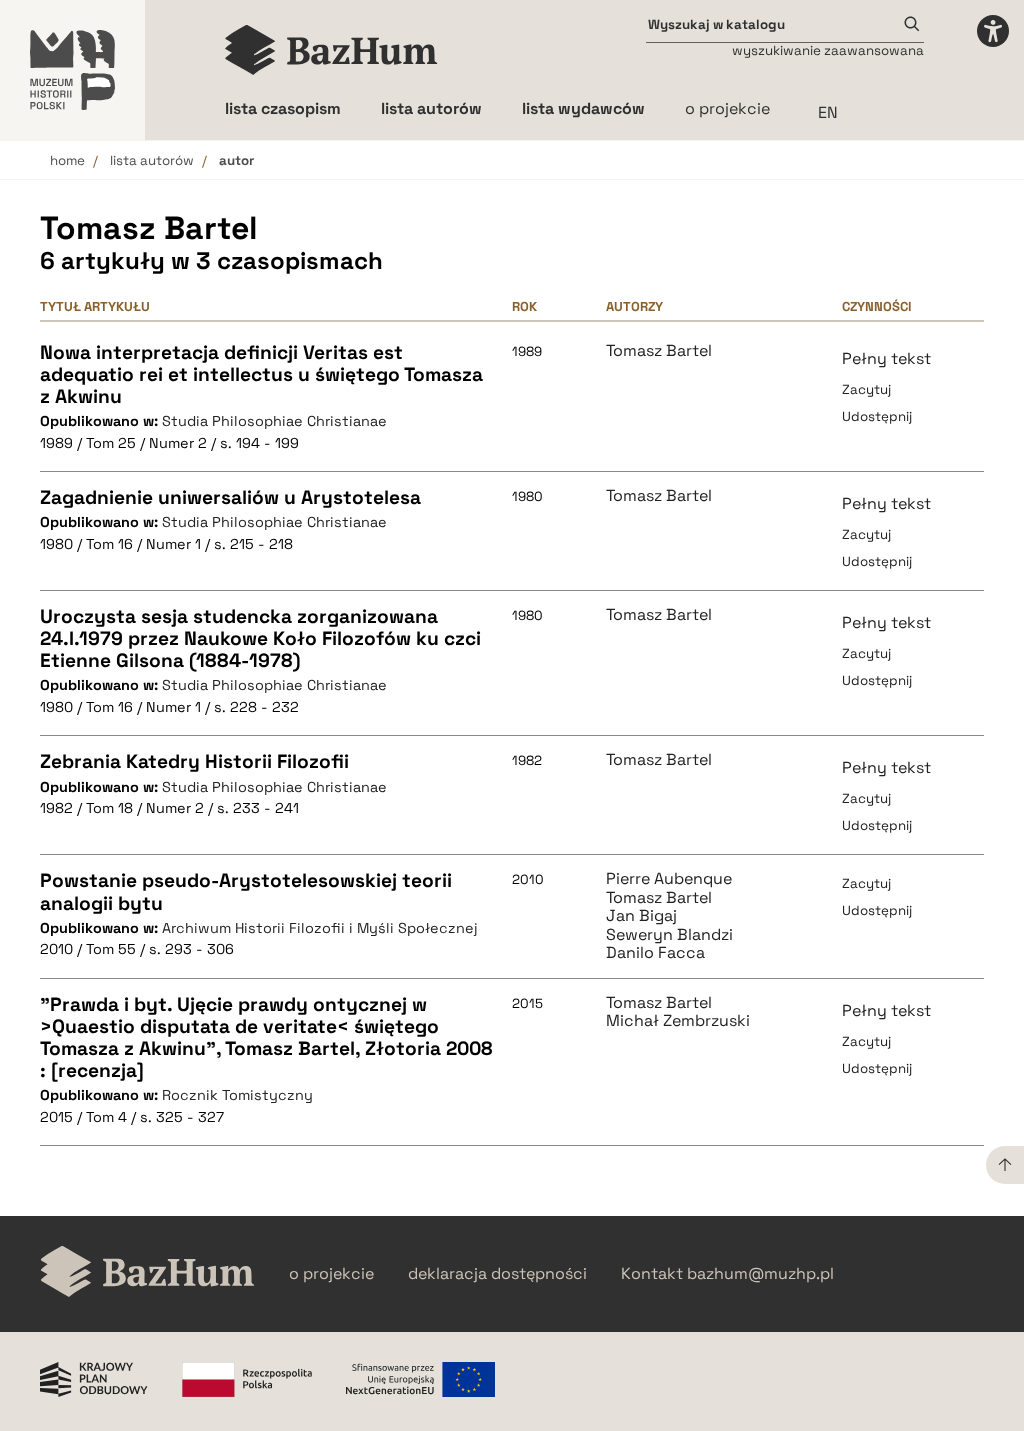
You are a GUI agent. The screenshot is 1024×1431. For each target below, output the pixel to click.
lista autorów (152, 160)
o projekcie (727, 108)
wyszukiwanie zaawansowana (828, 50)
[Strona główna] (331, 50)
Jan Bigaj (641, 916)
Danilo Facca (655, 953)
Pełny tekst (886, 358)
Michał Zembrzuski (678, 1021)
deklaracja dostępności (497, 1274)
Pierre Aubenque (669, 879)
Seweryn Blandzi (669, 935)
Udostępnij (877, 416)
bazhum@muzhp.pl (760, 1274)
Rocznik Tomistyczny (237, 1095)
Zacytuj (866, 389)
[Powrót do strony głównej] (147, 1273)
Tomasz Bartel (659, 351)
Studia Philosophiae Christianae (274, 421)
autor (236, 160)
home (67, 160)
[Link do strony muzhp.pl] (72, 70)
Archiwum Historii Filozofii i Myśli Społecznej (320, 928)
